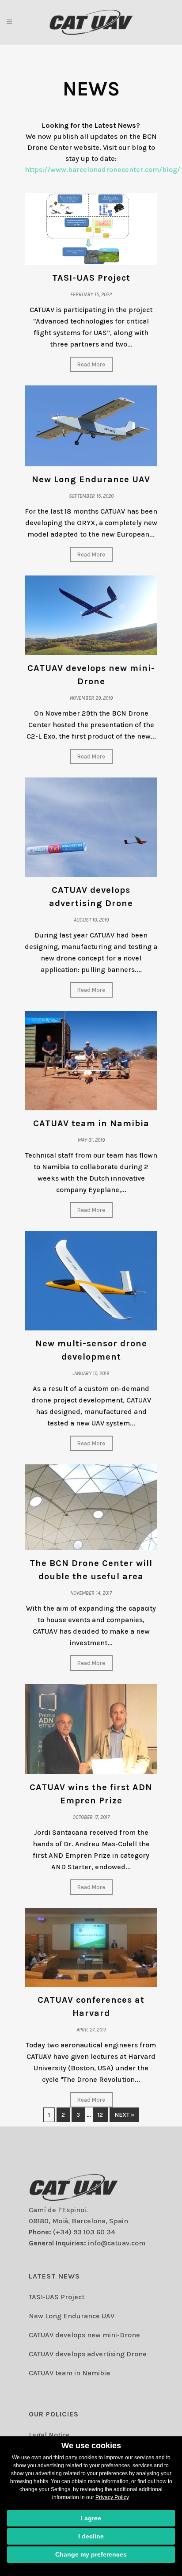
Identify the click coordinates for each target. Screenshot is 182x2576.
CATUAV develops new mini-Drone (84, 2335)
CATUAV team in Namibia (91, 1123)
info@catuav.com (117, 2243)
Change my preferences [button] (91, 2554)
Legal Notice (49, 2435)
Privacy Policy (112, 2497)
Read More (91, 364)
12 (100, 2115)
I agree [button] (91, 2518)
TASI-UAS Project (91, 278)
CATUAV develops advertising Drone (88, 2354)
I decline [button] (91, 2536)
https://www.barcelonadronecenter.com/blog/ (102, 170)
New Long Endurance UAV (91, 479)
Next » (124, 2115)
